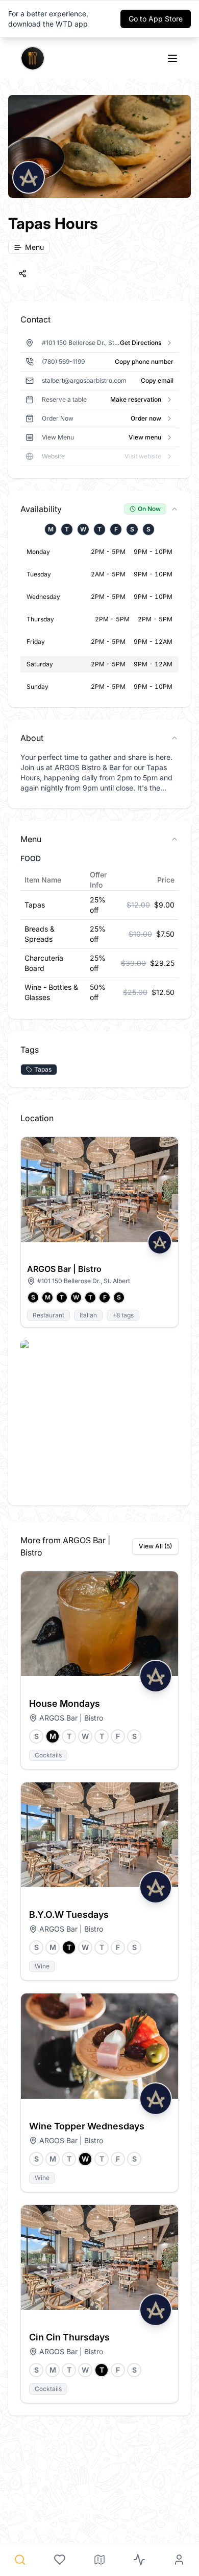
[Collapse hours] (175, 509)
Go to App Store (156, 19)
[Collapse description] (175, 738)
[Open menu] (172, 58)
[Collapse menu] (175, 839)
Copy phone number (144, 362)
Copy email (157, 380)
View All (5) (155, 1546)
